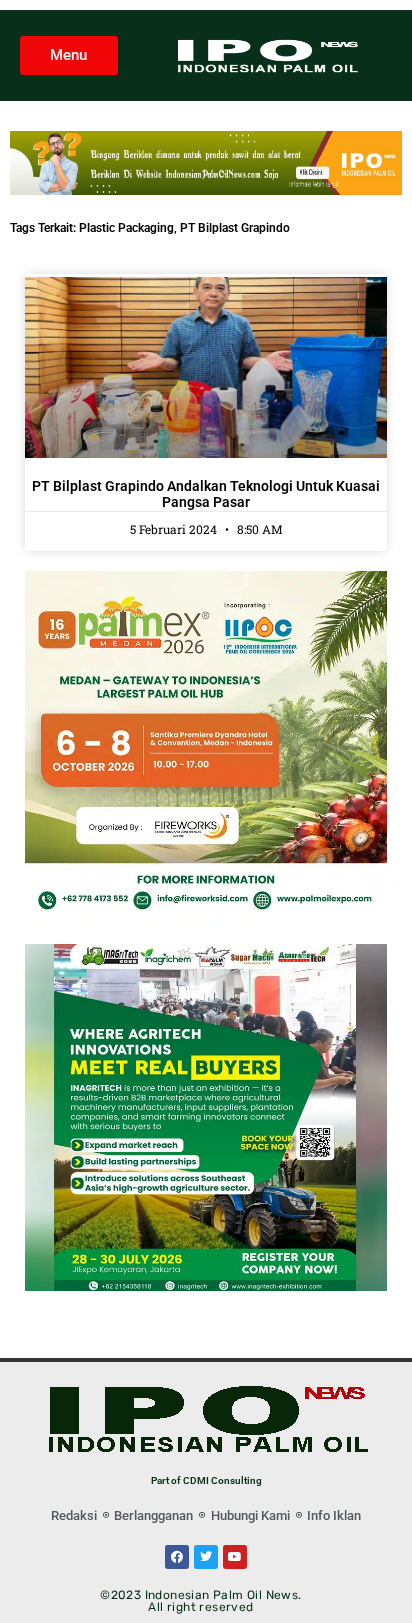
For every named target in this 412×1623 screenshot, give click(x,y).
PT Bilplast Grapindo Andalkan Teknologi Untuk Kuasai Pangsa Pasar (206, 494)
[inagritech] (206, 1285)
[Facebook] (177, 1557)
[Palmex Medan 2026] (206, 912)
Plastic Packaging (126, 228)
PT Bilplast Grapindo (235, 228)
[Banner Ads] (206, 189)
